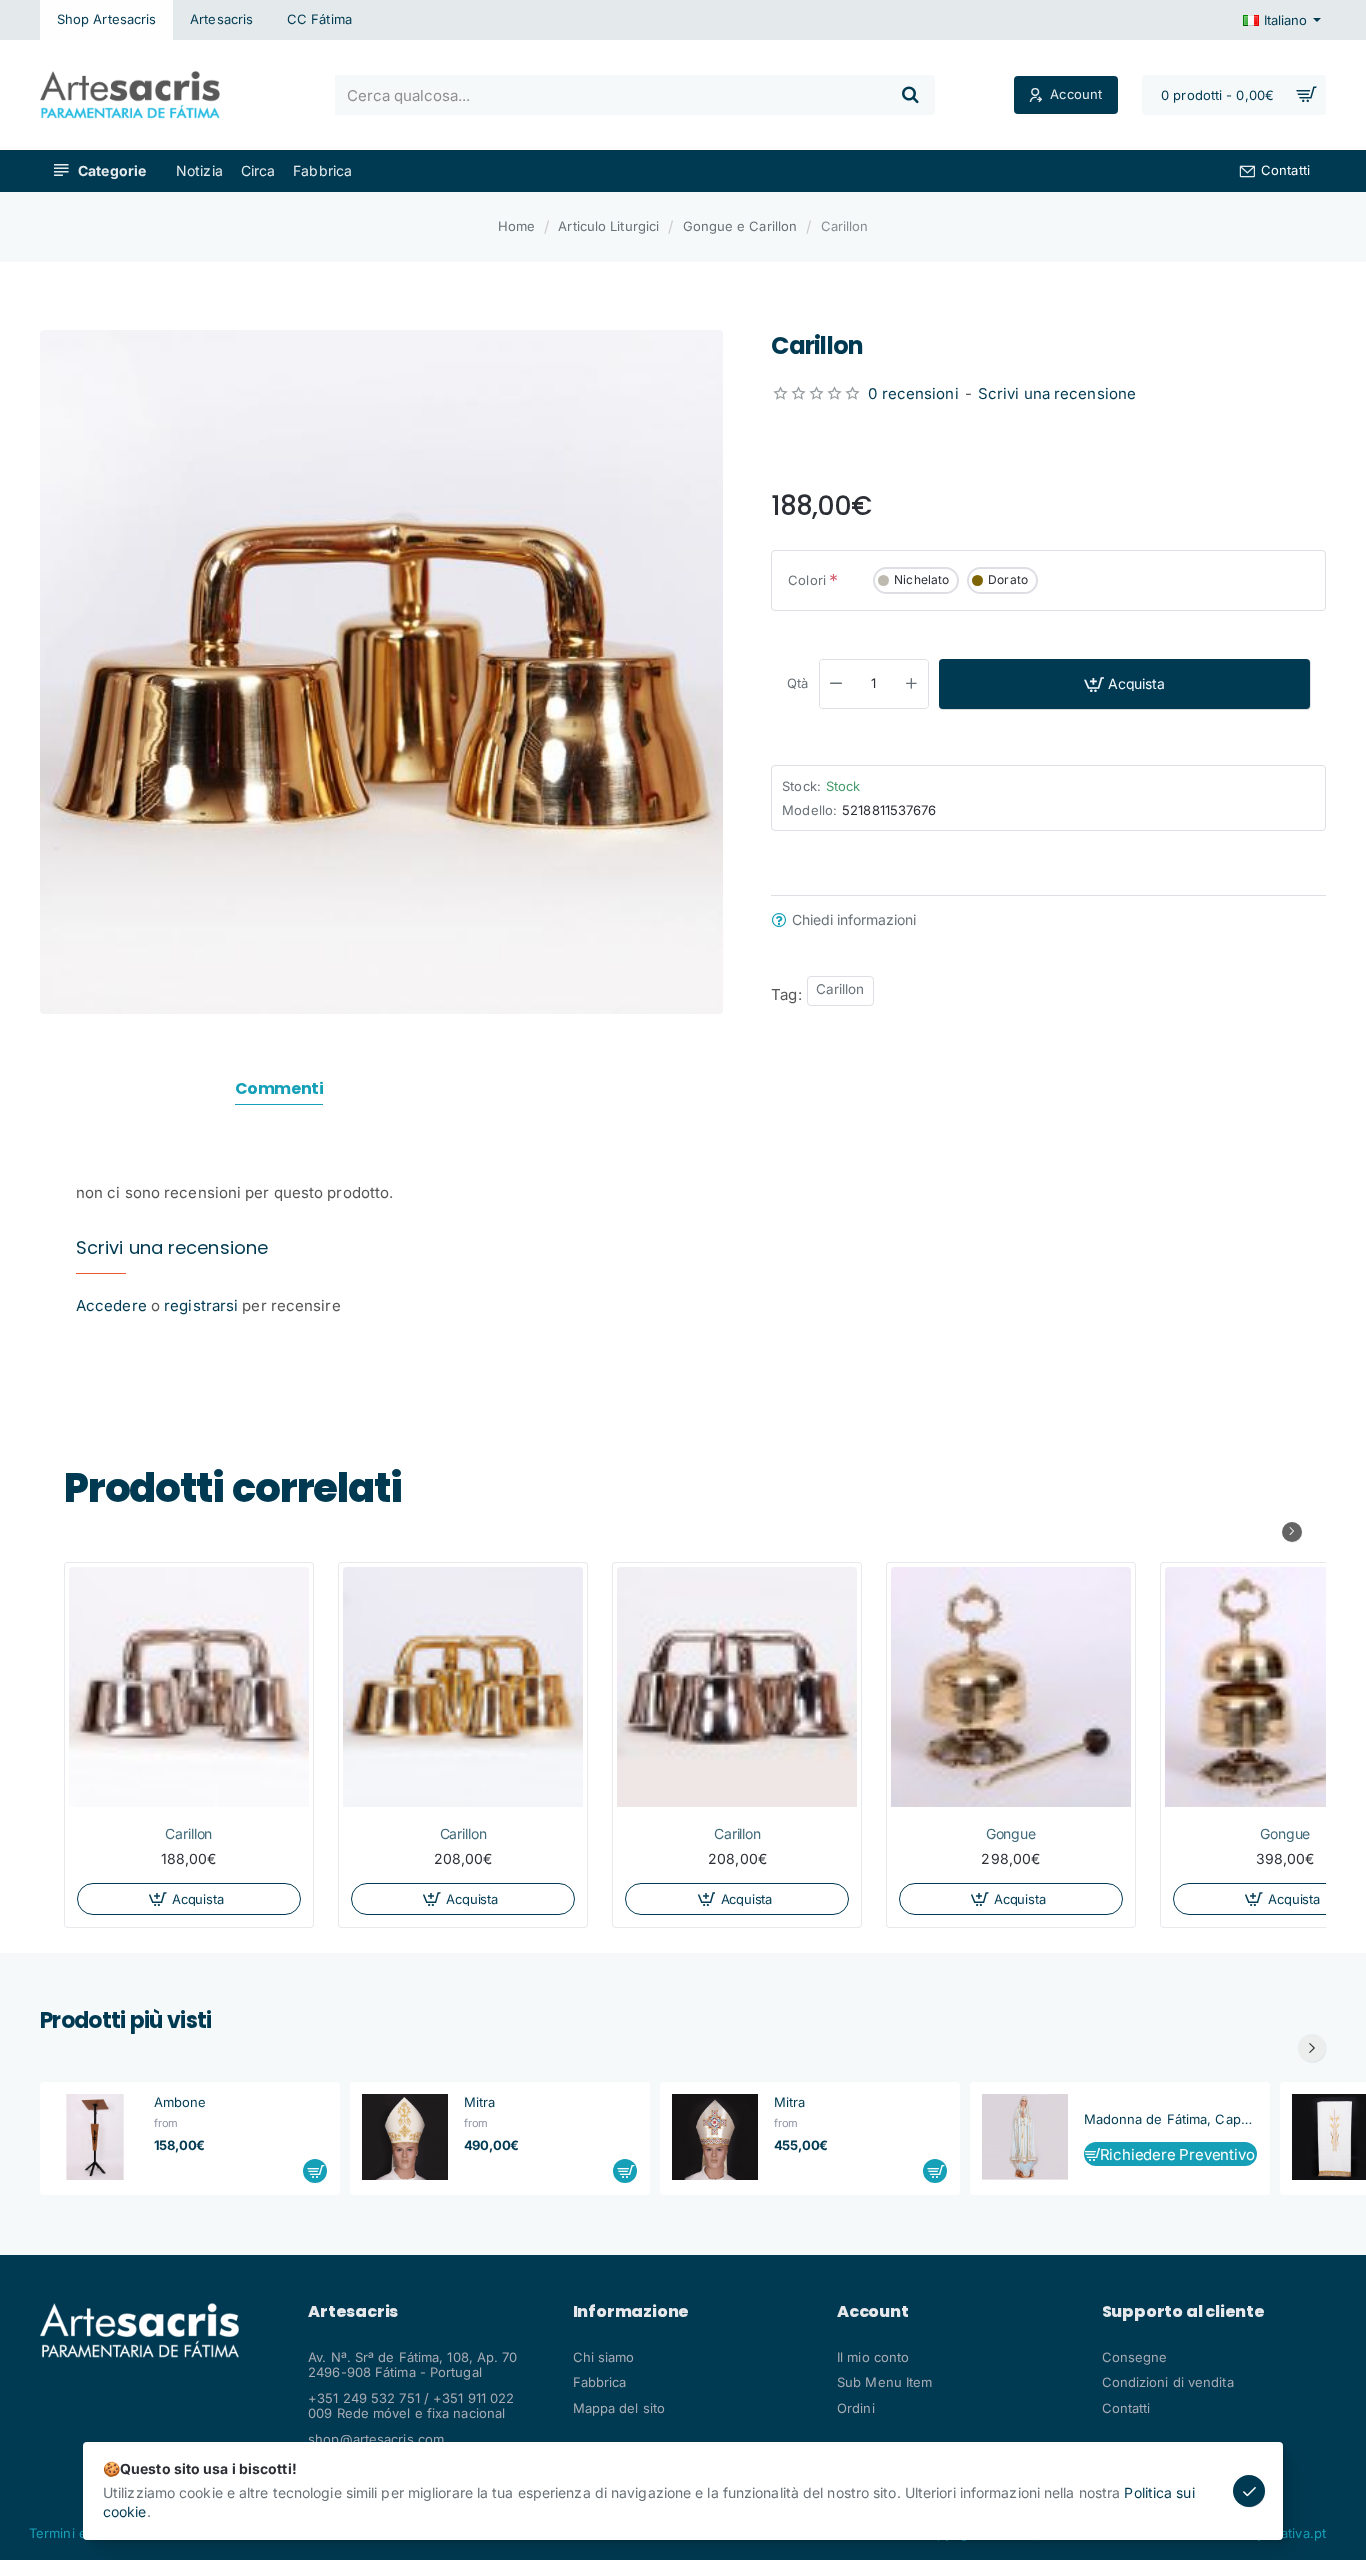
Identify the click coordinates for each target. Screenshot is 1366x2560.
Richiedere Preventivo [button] (1177, 2154)
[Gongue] (1011, 1687)
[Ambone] (95, 2137)
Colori (807, 580)
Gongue (1011, 1833)
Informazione (631, 2312)
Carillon (840, 989)
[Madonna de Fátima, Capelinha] (1025, 2137)
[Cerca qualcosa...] (911, 95)
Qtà (797, 683)
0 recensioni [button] (913, 392)
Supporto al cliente (1183, 2312)
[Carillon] (189, 1687)
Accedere (111, 1305)
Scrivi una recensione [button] (1057, 392)
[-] (837, 684)
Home (516, 226)
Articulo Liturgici (608, 226)
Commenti (279, 1089)
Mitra (480, 2102)
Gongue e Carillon (740, 226)
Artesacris (353, 2312)
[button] (1124, 684)
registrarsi (201, 1305)
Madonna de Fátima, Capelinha (1171, 2119)
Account (873, 2312)
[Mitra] (405, 2137)
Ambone (180, 2102)
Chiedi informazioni (854, 920)
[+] (911, 684)
